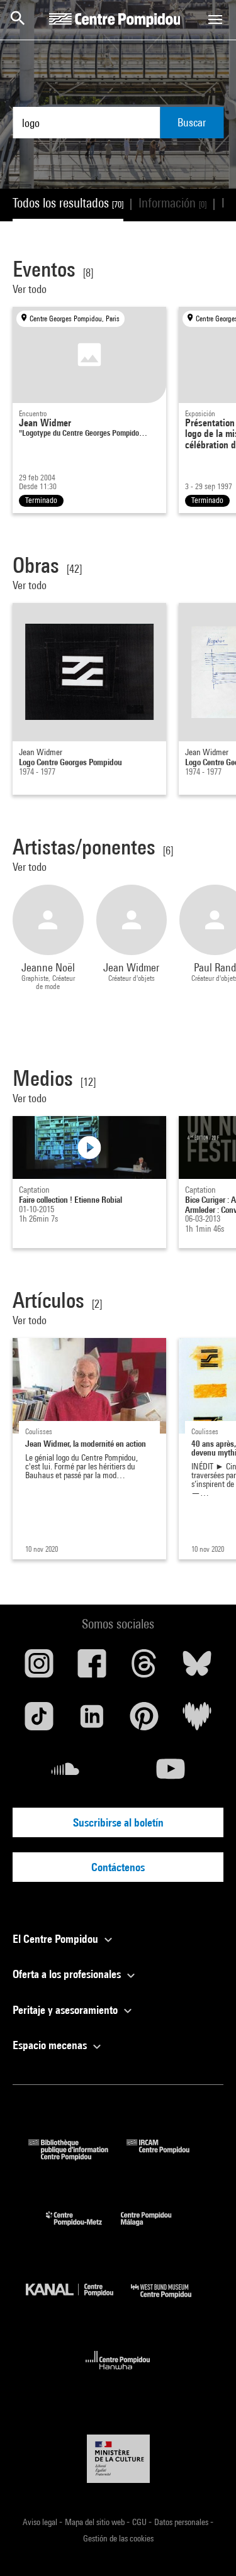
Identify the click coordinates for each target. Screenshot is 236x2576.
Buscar (192, 122)
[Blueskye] (197, 1668)
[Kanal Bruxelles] (79, 2301)
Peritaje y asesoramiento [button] (66, 2010)
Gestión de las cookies (118, 2538)
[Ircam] (167, 2156)
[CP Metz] (83, 2229)
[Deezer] (197, 1721)
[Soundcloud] (65, 1774)
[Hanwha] (118, 2373)
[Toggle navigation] (215, 19)
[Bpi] (77, 2156)
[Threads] (145, 1668)
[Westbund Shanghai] (171, 2301)
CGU (140, 2522)
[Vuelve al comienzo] (206, 2546)
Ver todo (31, 289)
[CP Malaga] (155, 2229)
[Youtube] (171, 1774)
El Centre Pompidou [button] (57, 1939)
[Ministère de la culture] (118, 2459)
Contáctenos (118, 1867)
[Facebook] (92, 1668)
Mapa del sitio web (96, 2522)
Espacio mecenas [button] (51, 2045)
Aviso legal (41, 2522)
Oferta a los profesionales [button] (68, 1974)
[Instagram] (39, 1668)
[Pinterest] (145, 1721)
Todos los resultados (68, 203)
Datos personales (182, 2522)
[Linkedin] (92, 1721)
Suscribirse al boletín (118, 1822)
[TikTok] (39, 1721)
